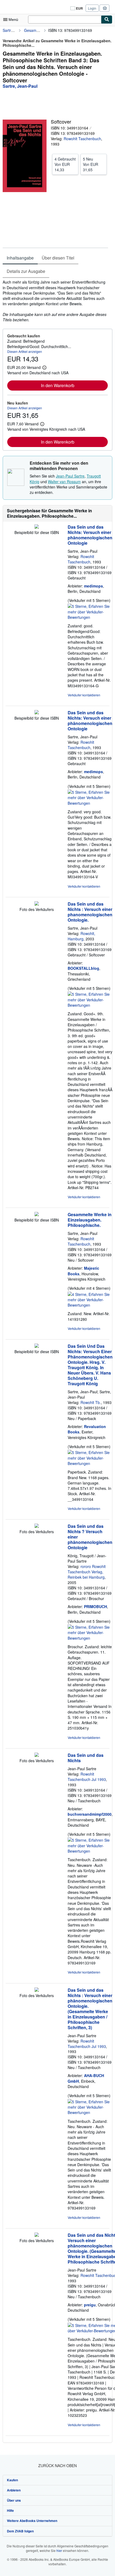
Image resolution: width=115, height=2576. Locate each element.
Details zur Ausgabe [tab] (26, 271)
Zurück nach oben (57, 2466)
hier (59, 2550)
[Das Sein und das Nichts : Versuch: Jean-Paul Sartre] (37, 1990)
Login (92, 8)
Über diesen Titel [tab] (58, 258)
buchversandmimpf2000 (90, 1814)
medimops (93, 586)
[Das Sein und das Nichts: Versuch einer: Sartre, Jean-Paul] (37, 527)
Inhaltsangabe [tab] (20, 258)
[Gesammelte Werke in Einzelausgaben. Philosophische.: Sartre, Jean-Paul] (37, 1215)
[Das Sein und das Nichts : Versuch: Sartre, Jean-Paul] (37, 904)
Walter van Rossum (64, 482)
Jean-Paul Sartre (70, 476)
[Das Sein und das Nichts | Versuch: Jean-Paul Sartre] (37, 2235)
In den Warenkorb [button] (58, 385)
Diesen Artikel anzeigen (25, 351)
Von (65, 164)
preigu (90, 2305)
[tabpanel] (55, 301)
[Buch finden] (107, 20)
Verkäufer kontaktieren (84, 695)
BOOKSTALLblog (83, 968)
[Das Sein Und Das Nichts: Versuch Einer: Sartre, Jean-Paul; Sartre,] (37, 1346)
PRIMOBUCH (95, 1606)
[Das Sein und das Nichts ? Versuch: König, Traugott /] (37, 1526)
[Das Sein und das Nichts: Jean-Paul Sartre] (37, 1755)
